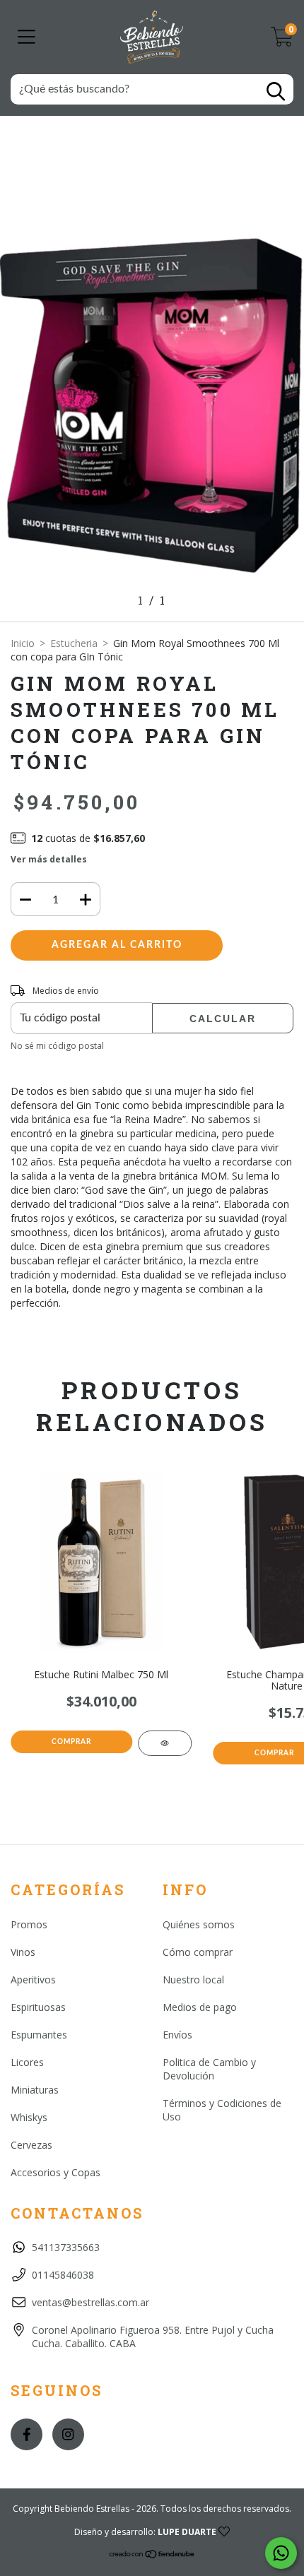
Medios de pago (200, 2007)
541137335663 (66, 2247)
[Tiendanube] (152, 2556)
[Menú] (27, 37)
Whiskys (29, 2117)
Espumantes (39, 2035)
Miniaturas (35, 2090)
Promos (29, 1924)
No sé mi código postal (57, 1046)
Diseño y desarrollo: (145, 2532)
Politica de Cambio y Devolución (209, 2069)
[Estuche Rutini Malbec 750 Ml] (165, 1743)
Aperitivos (33, 1980)
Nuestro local (193, 1980)
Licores (27, 2062)
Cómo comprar (198, 1952)
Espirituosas (38, 2007)
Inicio (23, 643)
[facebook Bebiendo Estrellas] (27, 2434)
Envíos (177, 2035)
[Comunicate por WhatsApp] (281, 2553)
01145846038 (63, 2275)
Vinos (23, 1952)
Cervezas (31, 2145)
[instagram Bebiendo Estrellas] (68, 2434)
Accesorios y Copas (55, 2172)
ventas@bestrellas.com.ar (90, 2302)
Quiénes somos (199, 1924)
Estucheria (74, 643)
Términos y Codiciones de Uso (222, 2110)
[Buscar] (276, 91)
